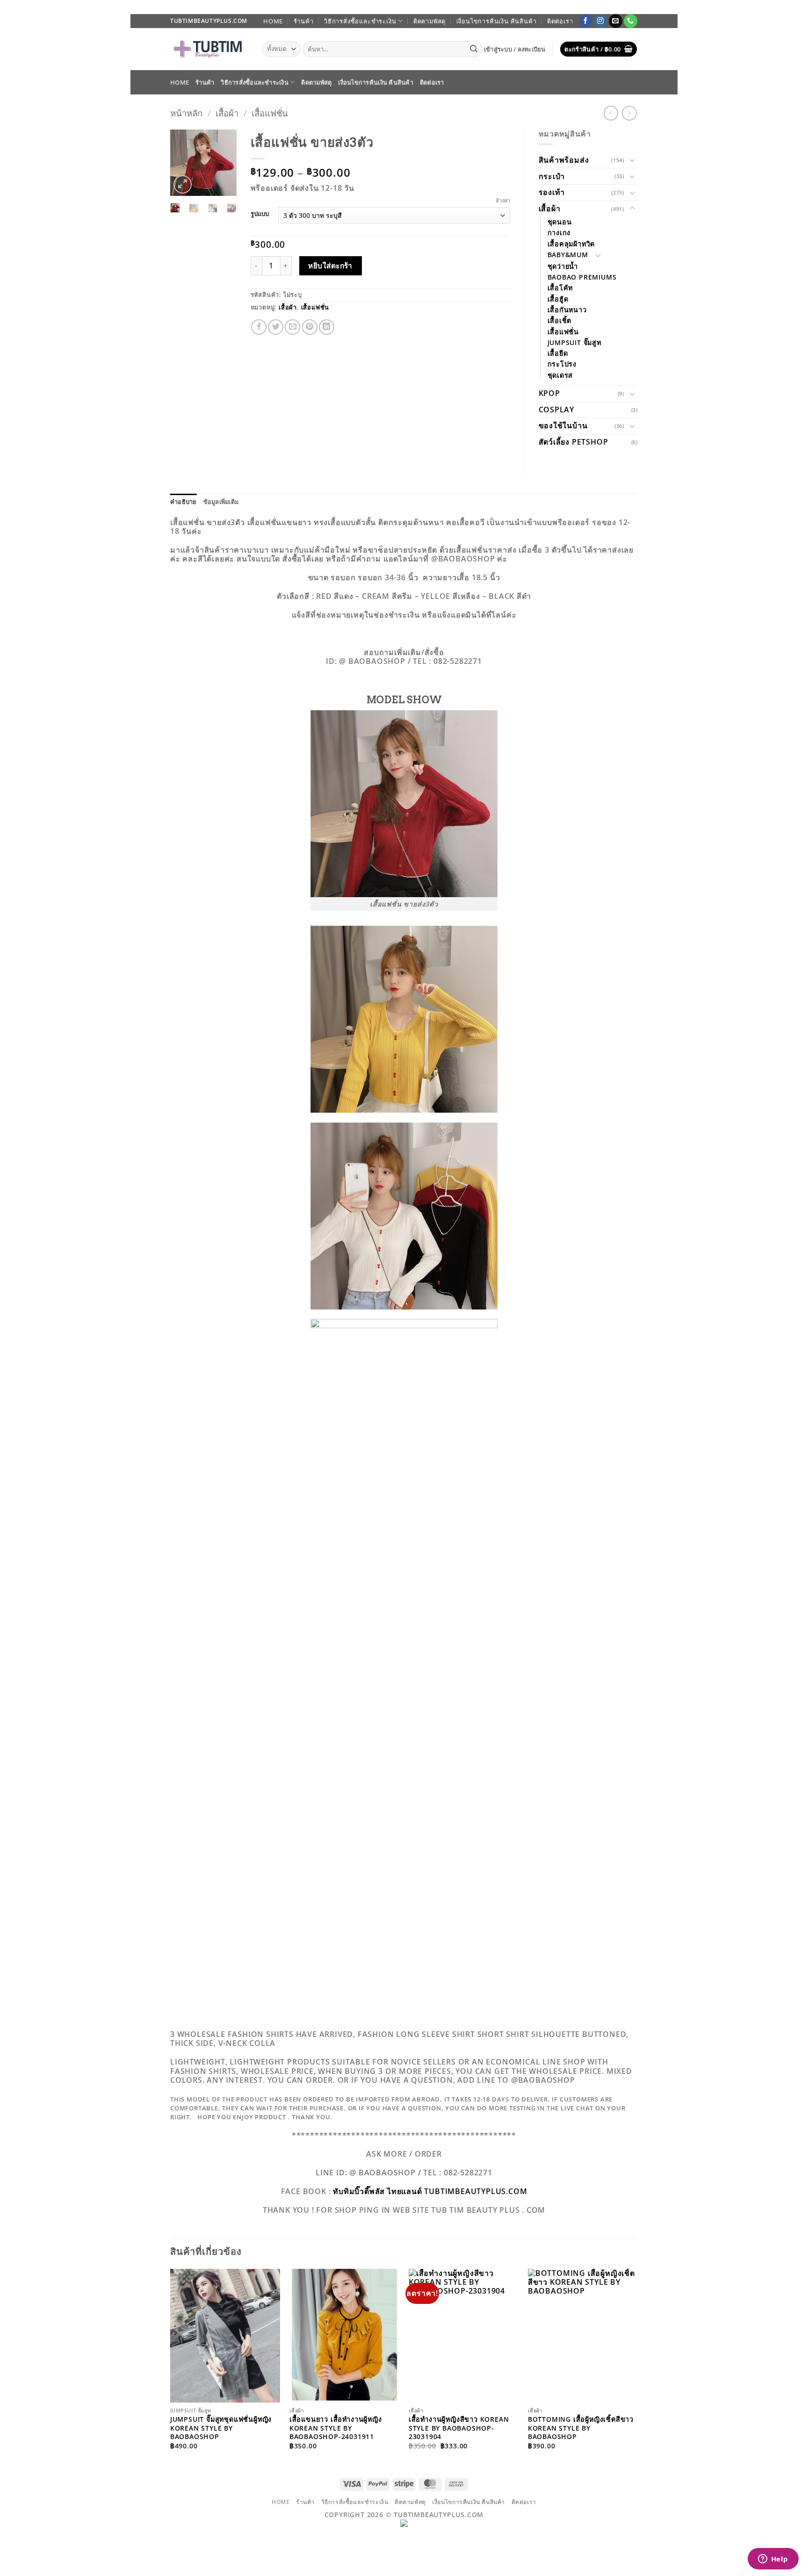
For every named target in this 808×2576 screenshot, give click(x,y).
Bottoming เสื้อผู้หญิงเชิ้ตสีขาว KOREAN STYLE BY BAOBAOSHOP (581, 2428)
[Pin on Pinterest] (310, 327)
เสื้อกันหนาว (567, 310)
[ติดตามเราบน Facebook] (586, 21)
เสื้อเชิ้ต (560, 320)
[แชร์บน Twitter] (276, 327)
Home (273, 21)
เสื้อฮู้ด (558, 299)
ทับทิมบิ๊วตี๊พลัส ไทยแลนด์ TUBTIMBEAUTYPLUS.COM (430, 2191)
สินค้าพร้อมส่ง (564, 160)
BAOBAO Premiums (582, 277)
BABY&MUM (568, 255)
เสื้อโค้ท (560, 288)
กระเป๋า (552, 176)
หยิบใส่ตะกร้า (330, 266)
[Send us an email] (616, 21)
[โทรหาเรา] (631, 21)
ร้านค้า (304, 21)
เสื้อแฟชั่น (270, 113)
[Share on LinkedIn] (327, 327)
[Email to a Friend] (292, 327)
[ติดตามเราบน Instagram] (601, 21)
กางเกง (559, 233)
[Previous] (183, 165)
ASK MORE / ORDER (404, 2154)
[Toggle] (632, 160)
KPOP (549, 393)
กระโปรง (562, 364)
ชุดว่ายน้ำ (563, 266)
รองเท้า (552, 192)
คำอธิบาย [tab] (184, 502)
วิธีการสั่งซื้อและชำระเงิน (360, 21)
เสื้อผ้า (227, 113)
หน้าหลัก (186, 113)
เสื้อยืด (558, 353)
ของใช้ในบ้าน (563, 425)
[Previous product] (629, 113)
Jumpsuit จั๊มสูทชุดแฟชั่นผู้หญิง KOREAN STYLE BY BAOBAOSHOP (221, 2428)
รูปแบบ (260, 214)
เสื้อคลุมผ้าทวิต (571, 244)
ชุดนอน (560, 222)
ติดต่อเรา (560, 21)
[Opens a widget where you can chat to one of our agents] (773, 2560)
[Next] (224, 165)
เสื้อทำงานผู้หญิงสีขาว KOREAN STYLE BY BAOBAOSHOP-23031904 (459, 2428)
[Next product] (611, 113)
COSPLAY (557, 410)
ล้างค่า (503, 201)
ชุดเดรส (560, 375)
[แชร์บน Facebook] (259, 327)
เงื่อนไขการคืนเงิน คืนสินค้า (497, 21)
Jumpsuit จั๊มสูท (574, 342)
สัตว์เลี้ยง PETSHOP (574, 442)
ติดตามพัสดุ (429, 21)
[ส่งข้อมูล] (474, 49)
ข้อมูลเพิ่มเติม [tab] (221, 502)
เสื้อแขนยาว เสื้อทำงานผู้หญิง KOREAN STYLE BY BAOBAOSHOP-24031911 (336, 2428)
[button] (515, 49)
